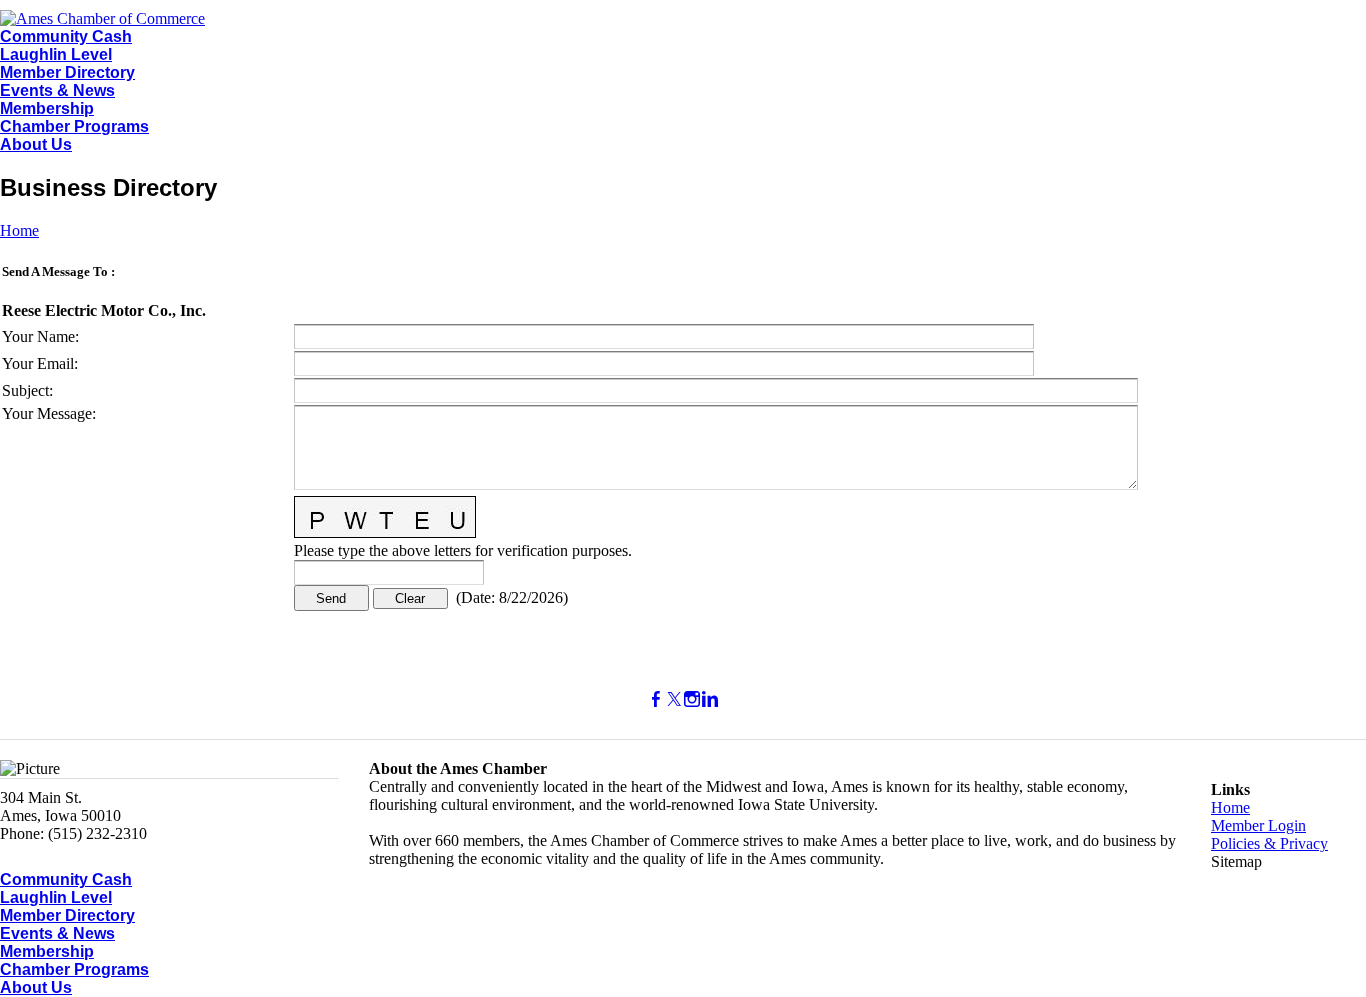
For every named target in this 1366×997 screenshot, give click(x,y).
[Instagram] (692, 699)
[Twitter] (674, 699)
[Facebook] (656, 699)
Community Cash (66, 36)
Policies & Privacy (1269, 843)
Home (19, 230)
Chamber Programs (74, 126)
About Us (36, 144)
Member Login (1258, 825)
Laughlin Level (56, 54)
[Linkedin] (710, 699)
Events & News (57, 90)
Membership (47, 108)
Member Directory (67, 72)
